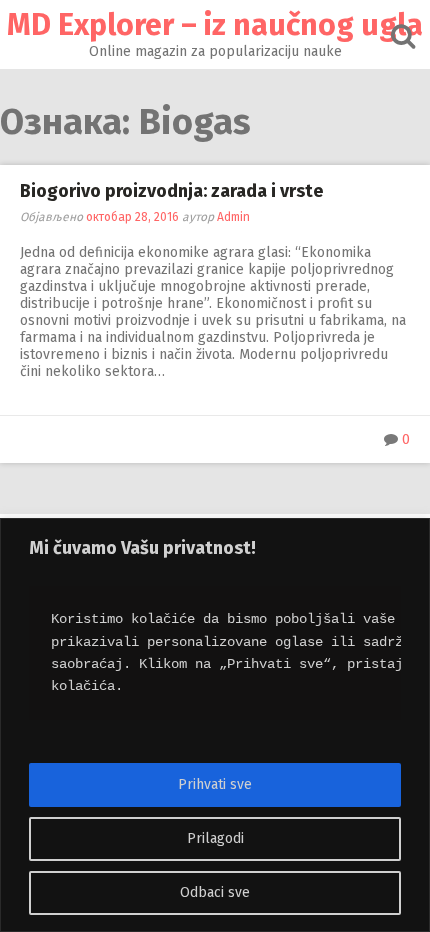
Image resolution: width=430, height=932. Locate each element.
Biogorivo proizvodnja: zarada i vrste (171, 191)
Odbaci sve (215, 892)
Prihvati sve (215, 784)
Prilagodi (215, 838)
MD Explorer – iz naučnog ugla (215, 25)
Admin (233, 217)
